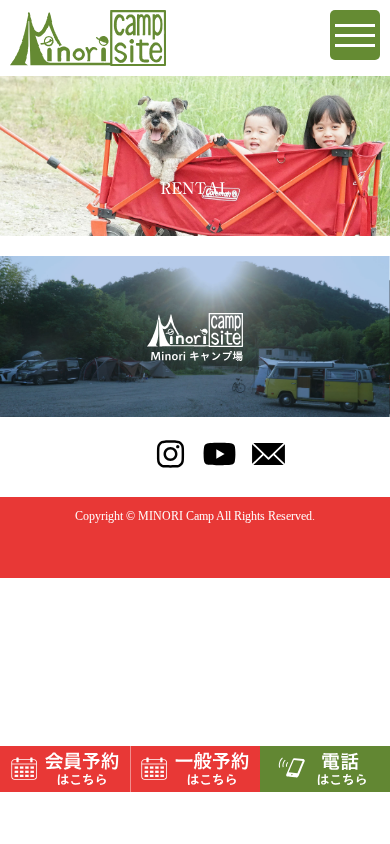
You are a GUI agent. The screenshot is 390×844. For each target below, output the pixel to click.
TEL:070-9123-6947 (121, 454)
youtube (219, 454)
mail (268, 454)
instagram (170, 454)
